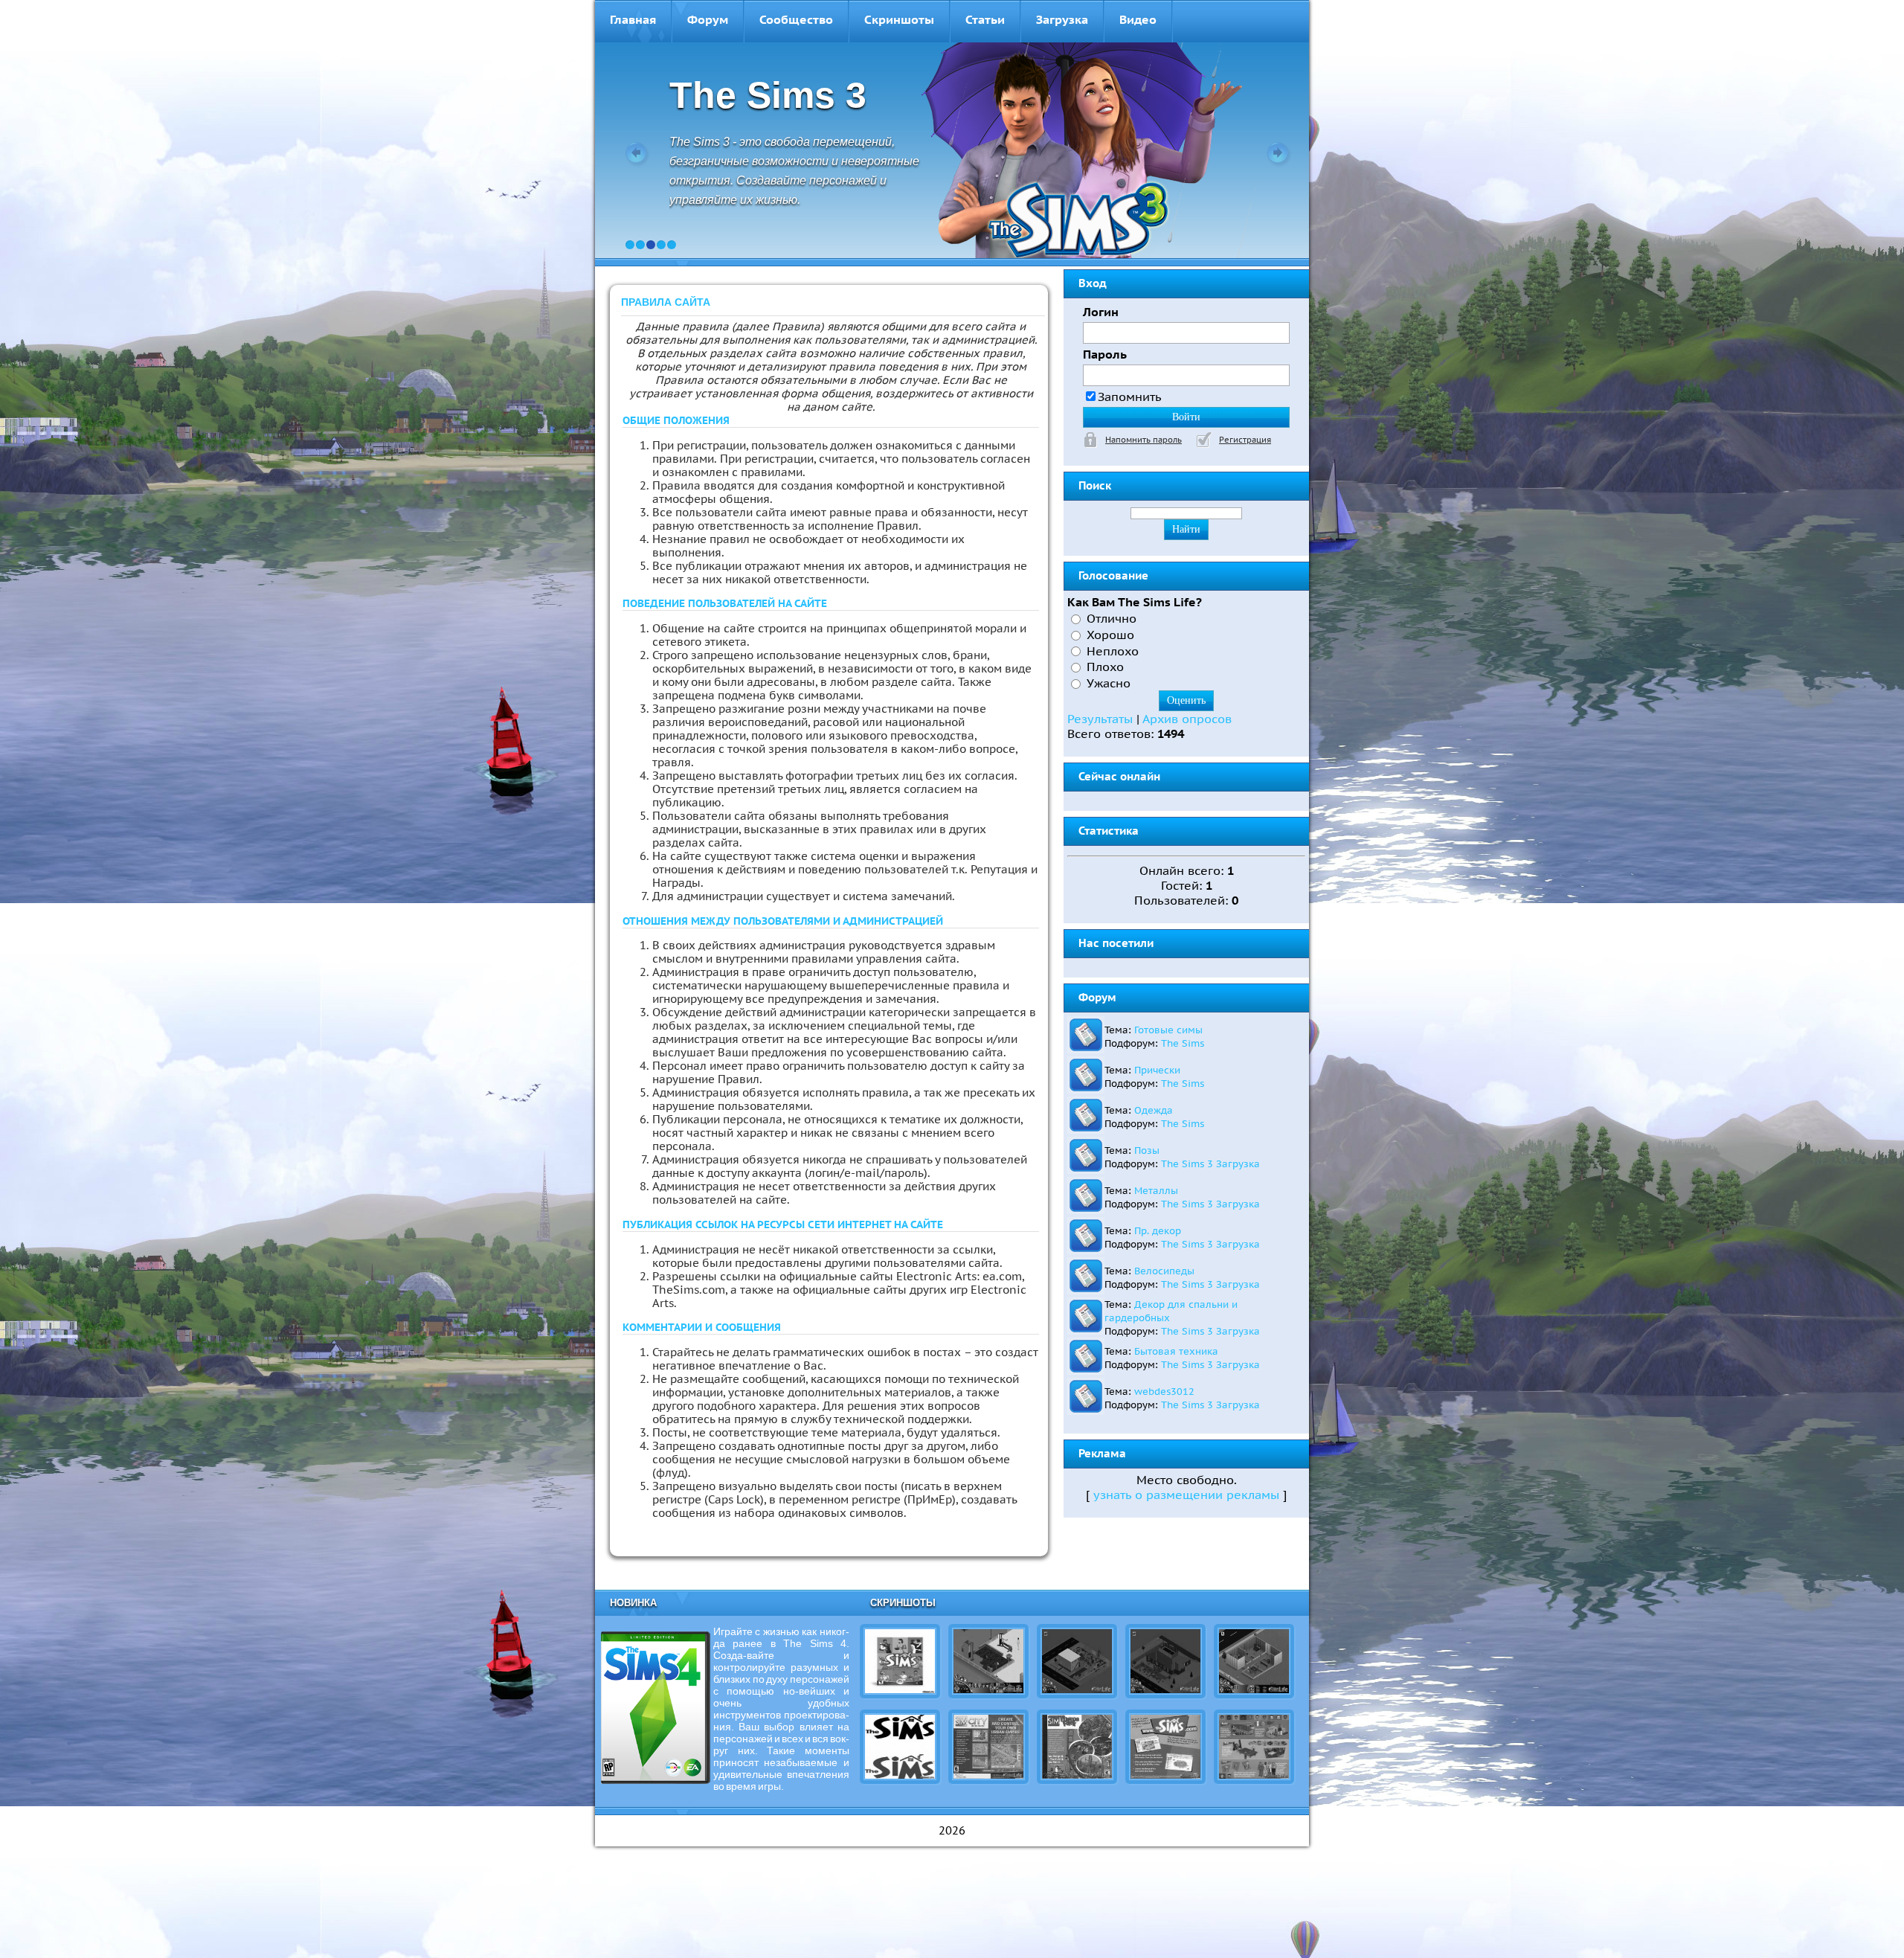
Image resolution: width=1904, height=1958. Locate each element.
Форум (708, 19)
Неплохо (1113, 650)
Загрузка (1062, 19)
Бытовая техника (1176, 1351)
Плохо (1105, 667)
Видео (1138, 19)
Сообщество (796, 19)
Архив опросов (1187, 719)
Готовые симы (1168, 1030)
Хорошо (1110, 635)
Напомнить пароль (1144, 440)
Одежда (1154, 1110)
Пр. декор (1158, 1230)
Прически (1157, 1070)
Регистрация (1245, 440)
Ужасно (1109, 683)
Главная (633, 19)
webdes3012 (1164, 1391)
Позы (1147, 1150)
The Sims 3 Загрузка (1210, 1163)
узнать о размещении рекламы (1186, 1495)
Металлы (1156, 1190)
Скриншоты (899, 19)
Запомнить (1130, 397)
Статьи (985, 19)
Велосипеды (1164, 1271)
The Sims (1183, 1043)
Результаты (1100, 719)
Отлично (1112, 618)
